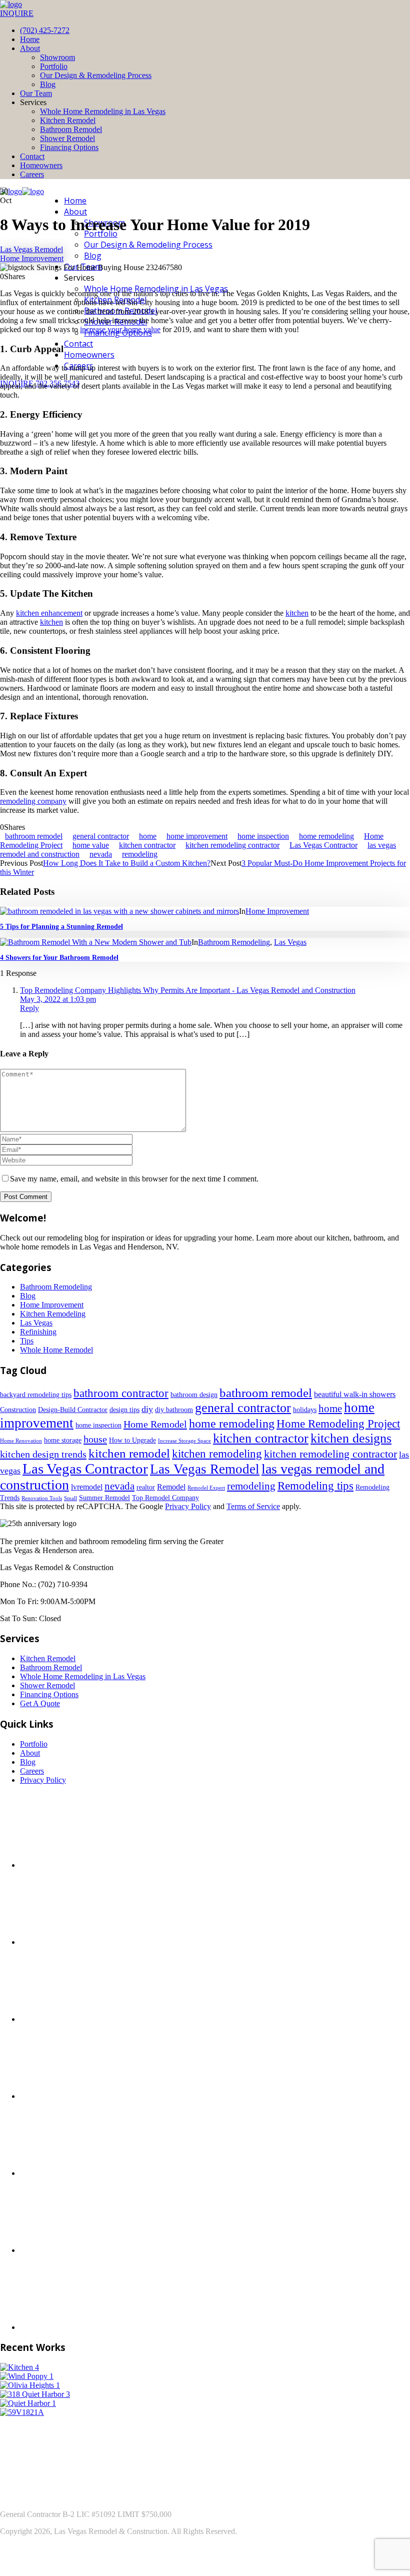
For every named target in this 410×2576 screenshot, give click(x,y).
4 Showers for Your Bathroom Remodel (59, 958)
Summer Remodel (104, 1498)
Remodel (171, 1487)
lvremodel (87, 1487)
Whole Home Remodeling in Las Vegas (103, 111)
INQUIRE (17, 13)
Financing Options (69, 147)
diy (147, 1409)
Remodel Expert (206, 1488)
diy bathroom (174, 1410)
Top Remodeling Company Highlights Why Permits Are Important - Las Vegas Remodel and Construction (188, 990)
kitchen (297, 613)
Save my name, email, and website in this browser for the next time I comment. (134, 1179)
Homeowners (41, 165)
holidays (305, 1410)
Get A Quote (40, 1703)
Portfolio (54, 66)
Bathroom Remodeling (234, 942)
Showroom (57, 57)
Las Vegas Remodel (31, 249)
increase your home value (120, 329)
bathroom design (194, 1395)
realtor (146, 1487)
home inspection (263, 836)
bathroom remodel (34, 836)
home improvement (197, 836)
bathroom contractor (121, 1393)
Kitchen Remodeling (53, 1314)
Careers (32, 174)
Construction (18, 1410)
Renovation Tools (42, 1498)
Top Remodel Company (165, 1498)
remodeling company (33, 801)
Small (70, 1498)
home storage (63, 1440)
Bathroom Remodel (71, 129)
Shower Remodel (67, 138)
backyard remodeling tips (36, 1395)
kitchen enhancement (49, 613)
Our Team (36, 93)
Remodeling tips (315, 1486)
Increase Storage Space (184, 1441)
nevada (101, 854)
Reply (29, 1008)
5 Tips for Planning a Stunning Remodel (61, 927)
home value (91, 845)
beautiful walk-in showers (355, 1394)
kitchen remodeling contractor (232, 845)
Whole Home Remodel (56, 1350)
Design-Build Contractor (73, 1410)
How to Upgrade (132, 1440)
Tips (27, 1341)
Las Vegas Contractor (323, 845)
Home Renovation (21, 1441)
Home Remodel (155, 1424)
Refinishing (38, 1332)
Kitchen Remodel (68, 120)
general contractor (101, 836)
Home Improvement (32, 258)
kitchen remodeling (217, 1454)
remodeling (140, 854)
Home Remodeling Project (338, 1424)
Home (30, 39)
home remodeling (326, 836)
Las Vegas (290, 942)
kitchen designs (351, 1438)
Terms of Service (253, 1506)
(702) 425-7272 (45, 30)
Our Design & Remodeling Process (96, 75)
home (148, 836)
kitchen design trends (43, 1454)
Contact (32, 156)
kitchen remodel (129, 1453)
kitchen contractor (147, 845)
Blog (48, 84)
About (30, 48)
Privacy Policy (188, 1506)
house (95, 1439)
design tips (124, 1410)
